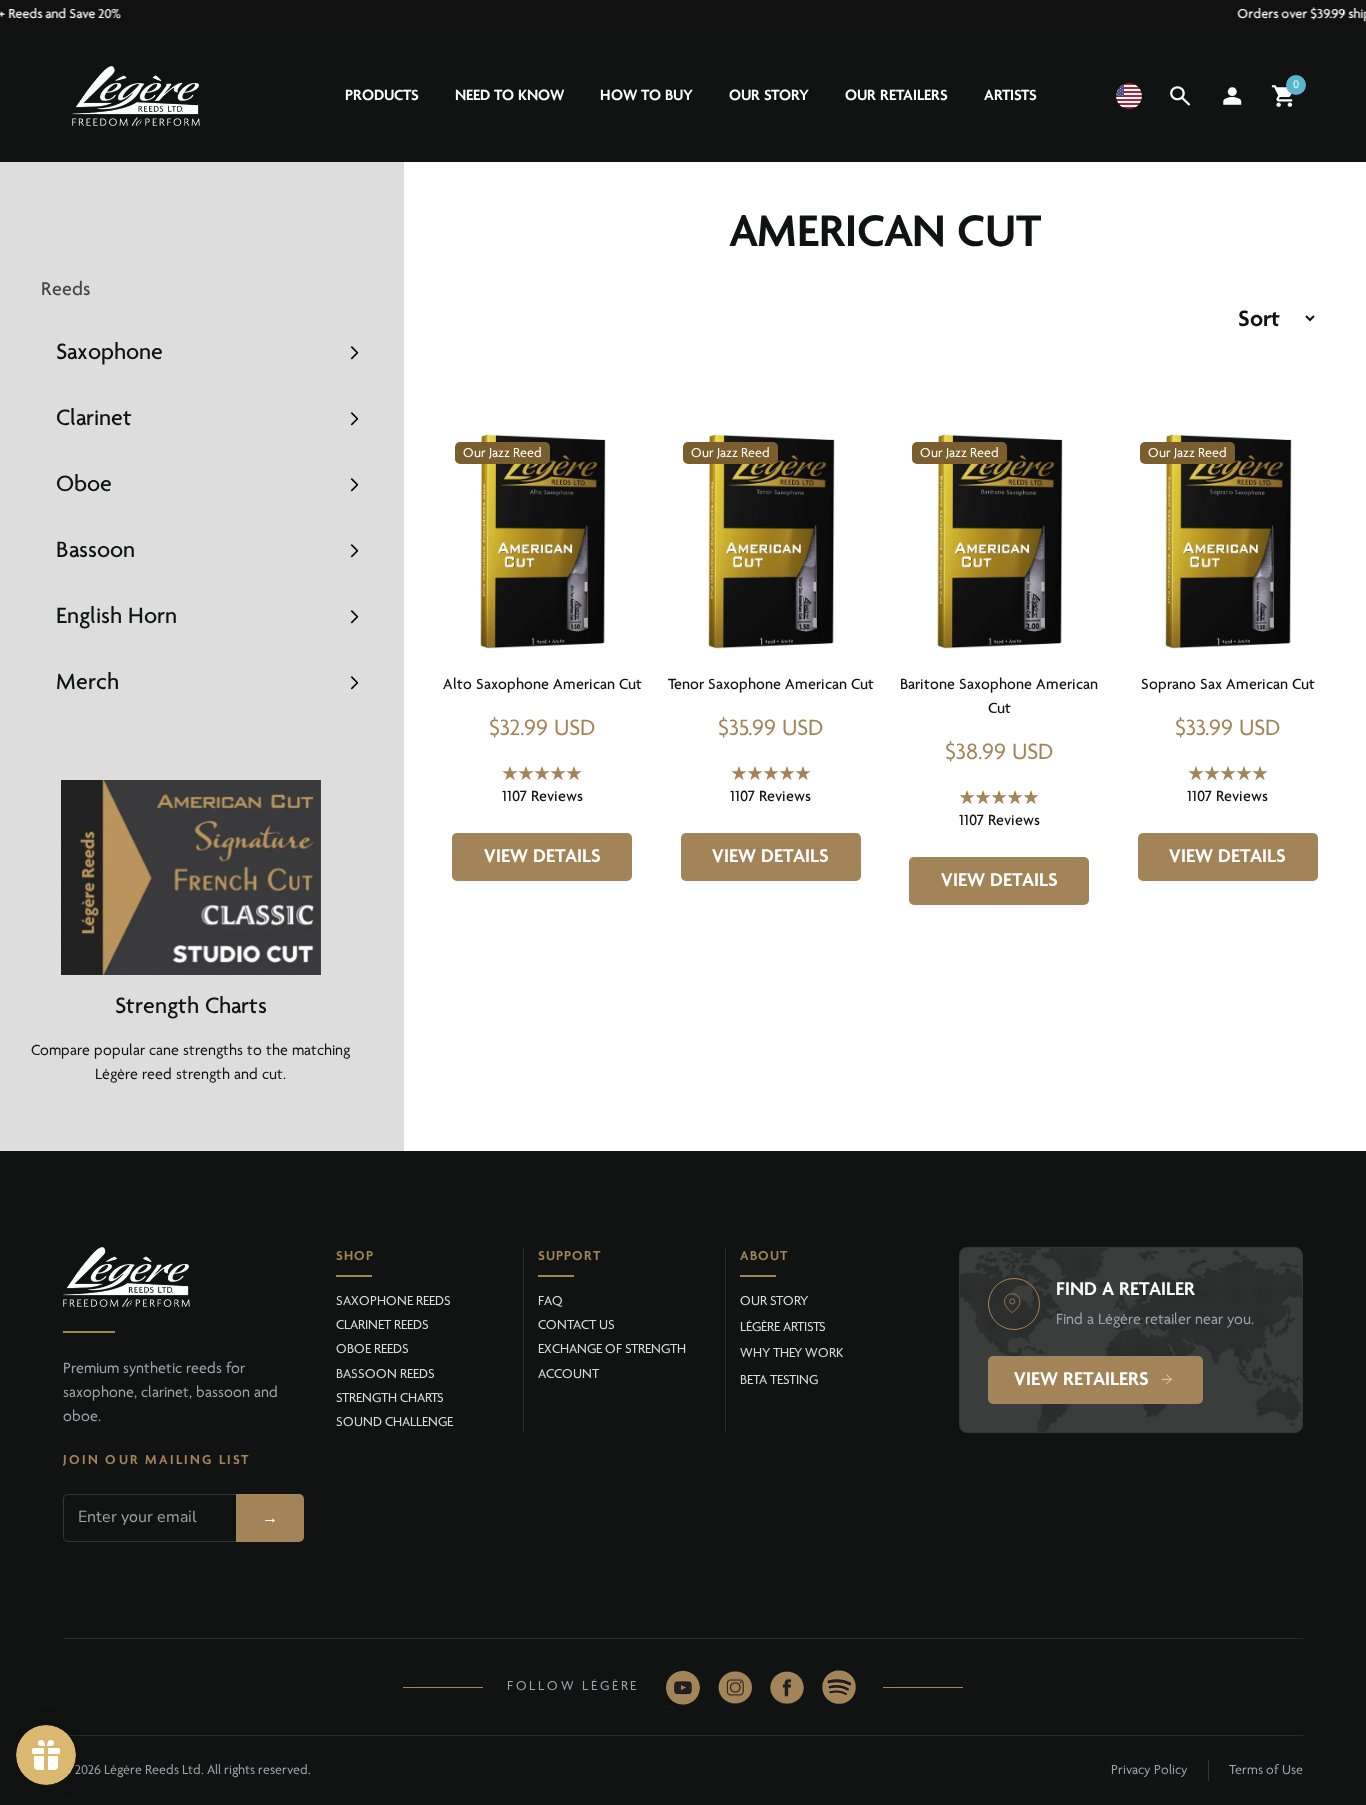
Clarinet (94, 419)
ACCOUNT (568, 1374)
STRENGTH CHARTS (390, 1398)
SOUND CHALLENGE (394, 1422)
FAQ (550, 1301)
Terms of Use (1266, 1770)
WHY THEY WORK (791, 1353)
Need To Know (509, 96)
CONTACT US (576, 1325)
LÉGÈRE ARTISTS (783, 1327)
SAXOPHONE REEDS (393, 1301)
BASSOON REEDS (385, 1374)
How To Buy (646, 96)
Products (382, 96)
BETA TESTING (779, 1380)
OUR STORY (774, 1301)
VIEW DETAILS (542, 857)
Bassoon (95, 551)
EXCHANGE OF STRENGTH (612, 1349)
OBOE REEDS (372, 1349)
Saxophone (109, 353)
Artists (1010, 96)
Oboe (84, 485)
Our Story (769, 96)
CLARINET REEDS (382, 1325)
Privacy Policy (1149, 1770)
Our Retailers (896, 96)
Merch (87, 683)
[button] (1129, 96)
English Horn (116, 617)
